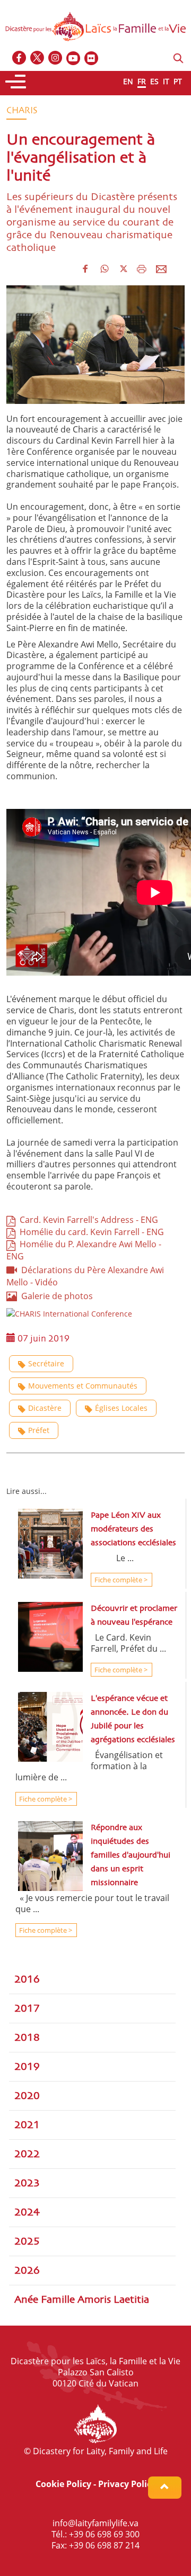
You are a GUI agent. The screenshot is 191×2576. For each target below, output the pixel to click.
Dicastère (45, 1408)
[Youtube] (74, 58)
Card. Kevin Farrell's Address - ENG (87, 1220)
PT (178, 81)
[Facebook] (20, 58)
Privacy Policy (127, 2484)
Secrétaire (46, 1363)
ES (154, 81)
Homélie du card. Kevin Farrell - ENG (90, 1232)
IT (166, 81)
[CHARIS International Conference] (69, 1313)
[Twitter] (38, 58)
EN (128, 81)
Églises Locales (121, 1408)
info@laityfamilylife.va (95, 2523)
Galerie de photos (55, 1296)
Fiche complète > (120, 1580)
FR (142, 81)
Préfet (39, 1430)
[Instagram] (56, 58)
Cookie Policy (63, 2484)
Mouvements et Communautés (83, 1386)
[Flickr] (92, 58)
